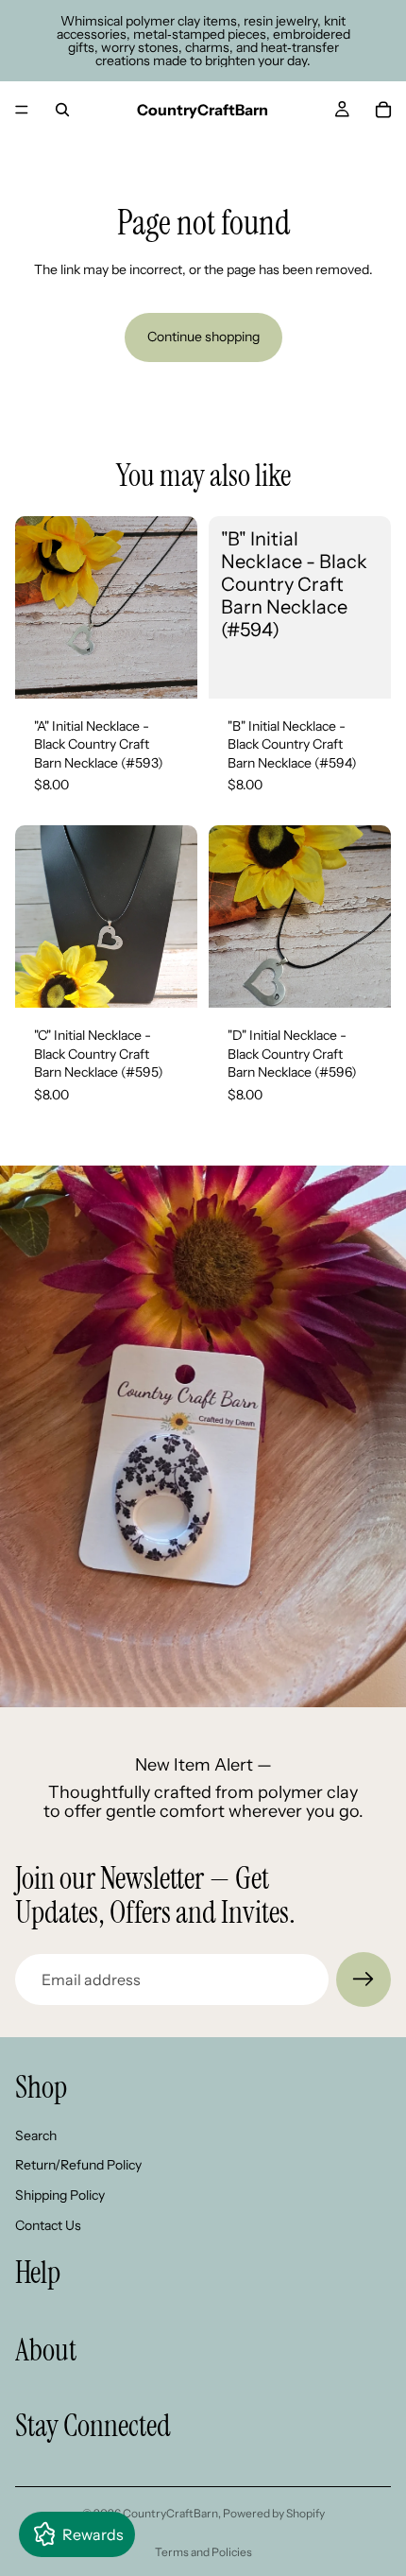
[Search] (62, 110)
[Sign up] (364, 1980)
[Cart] (383, 110)
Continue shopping (203, 337)
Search (36, 2135)
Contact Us (48, 2224)
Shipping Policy (60, 2195)
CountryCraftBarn (170, 2513)
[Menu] (22, 110)
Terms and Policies (203, 2552)
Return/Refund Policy (78, 2165)
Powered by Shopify (274, 2513)
